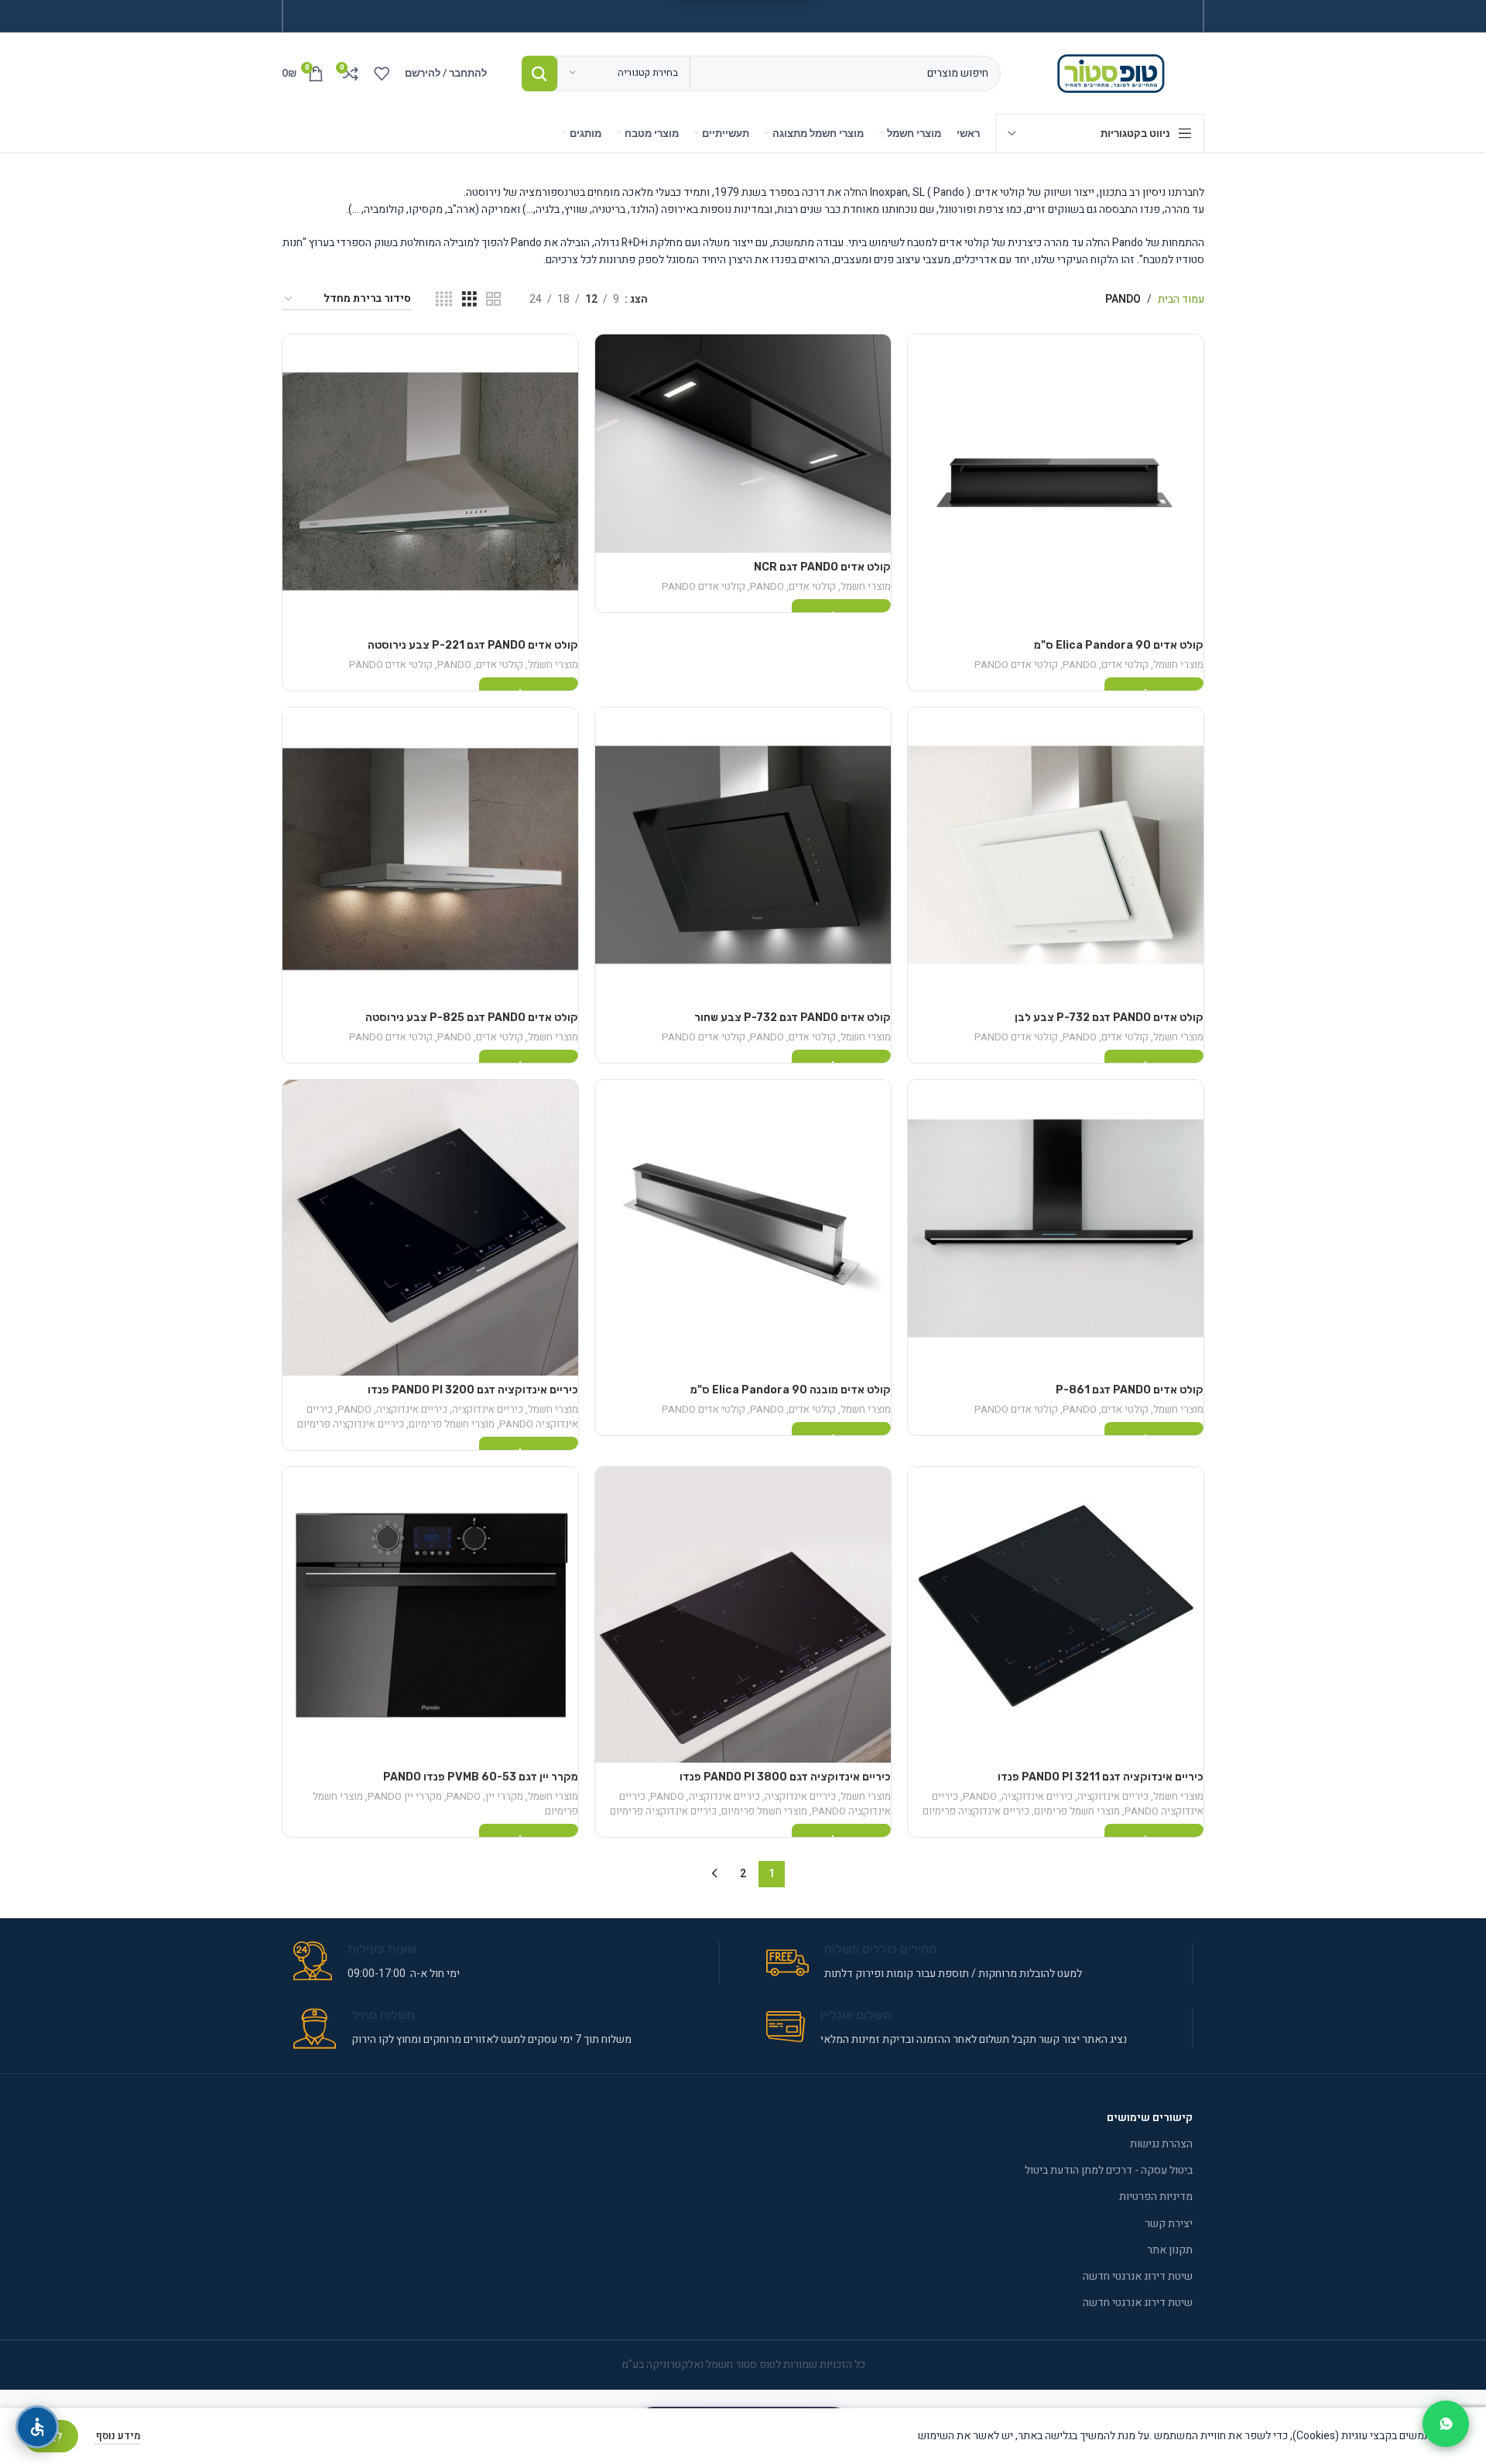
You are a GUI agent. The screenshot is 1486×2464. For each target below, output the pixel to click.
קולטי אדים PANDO (1016, 665)
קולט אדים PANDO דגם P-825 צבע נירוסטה (472, 1018)
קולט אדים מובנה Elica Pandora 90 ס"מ (791, 1390)
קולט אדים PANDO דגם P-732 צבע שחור (793, 1018)
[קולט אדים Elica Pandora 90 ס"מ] (1056, 482)
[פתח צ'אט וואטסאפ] (1446, 2424)
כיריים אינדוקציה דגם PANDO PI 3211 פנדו (1101, 1777)
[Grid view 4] (444, 300)
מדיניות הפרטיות (1156, 2197)
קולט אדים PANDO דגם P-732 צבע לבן (1109, 1018)
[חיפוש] (539, 74)
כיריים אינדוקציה (488, 1410)
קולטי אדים (1125, 665)
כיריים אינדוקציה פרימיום (351, 1424)
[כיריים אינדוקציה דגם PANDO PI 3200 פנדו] (430, 1228)
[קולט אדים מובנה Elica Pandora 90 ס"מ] (743, 1228)
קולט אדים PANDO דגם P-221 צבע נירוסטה (473, 645)
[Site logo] (1114, 72)
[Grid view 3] (469, 300)
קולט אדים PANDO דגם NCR (822, 567)
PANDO (1080, 665)
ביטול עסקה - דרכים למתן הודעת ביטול (1109, 2170)
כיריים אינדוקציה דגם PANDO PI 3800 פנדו (785, 1777)
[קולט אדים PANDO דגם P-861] (1056, 1228)
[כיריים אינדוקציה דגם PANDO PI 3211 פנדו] (1056, 1615)
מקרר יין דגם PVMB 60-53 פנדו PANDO (481, 1777)
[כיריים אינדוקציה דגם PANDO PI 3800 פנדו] (743, 1615)
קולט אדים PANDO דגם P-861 (1130, 1390)
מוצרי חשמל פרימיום (452, 1424)
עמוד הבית (1181, 299)
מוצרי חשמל (1178, 665)
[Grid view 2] (493, 300)
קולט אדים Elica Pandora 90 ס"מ (1119, 645)
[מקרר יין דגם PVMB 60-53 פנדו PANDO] (430, 1615)
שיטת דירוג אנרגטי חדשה (1138, 2276)
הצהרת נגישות (1161, 2144)
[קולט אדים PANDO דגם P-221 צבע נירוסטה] (430, 482)
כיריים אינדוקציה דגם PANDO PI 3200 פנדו (473, 1390)
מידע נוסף (117, 2436)
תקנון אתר (1170, 2250)
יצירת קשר (1169, 2224)
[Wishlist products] (382, 74)
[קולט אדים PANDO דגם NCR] (743, 444)
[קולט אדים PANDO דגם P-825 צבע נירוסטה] (430, 855)
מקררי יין (504, 1797)
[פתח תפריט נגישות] (37, 2427)
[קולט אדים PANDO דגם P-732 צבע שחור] (743, 855)
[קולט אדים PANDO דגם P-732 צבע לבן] (1056, 855)
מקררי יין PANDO (405, 1797)
